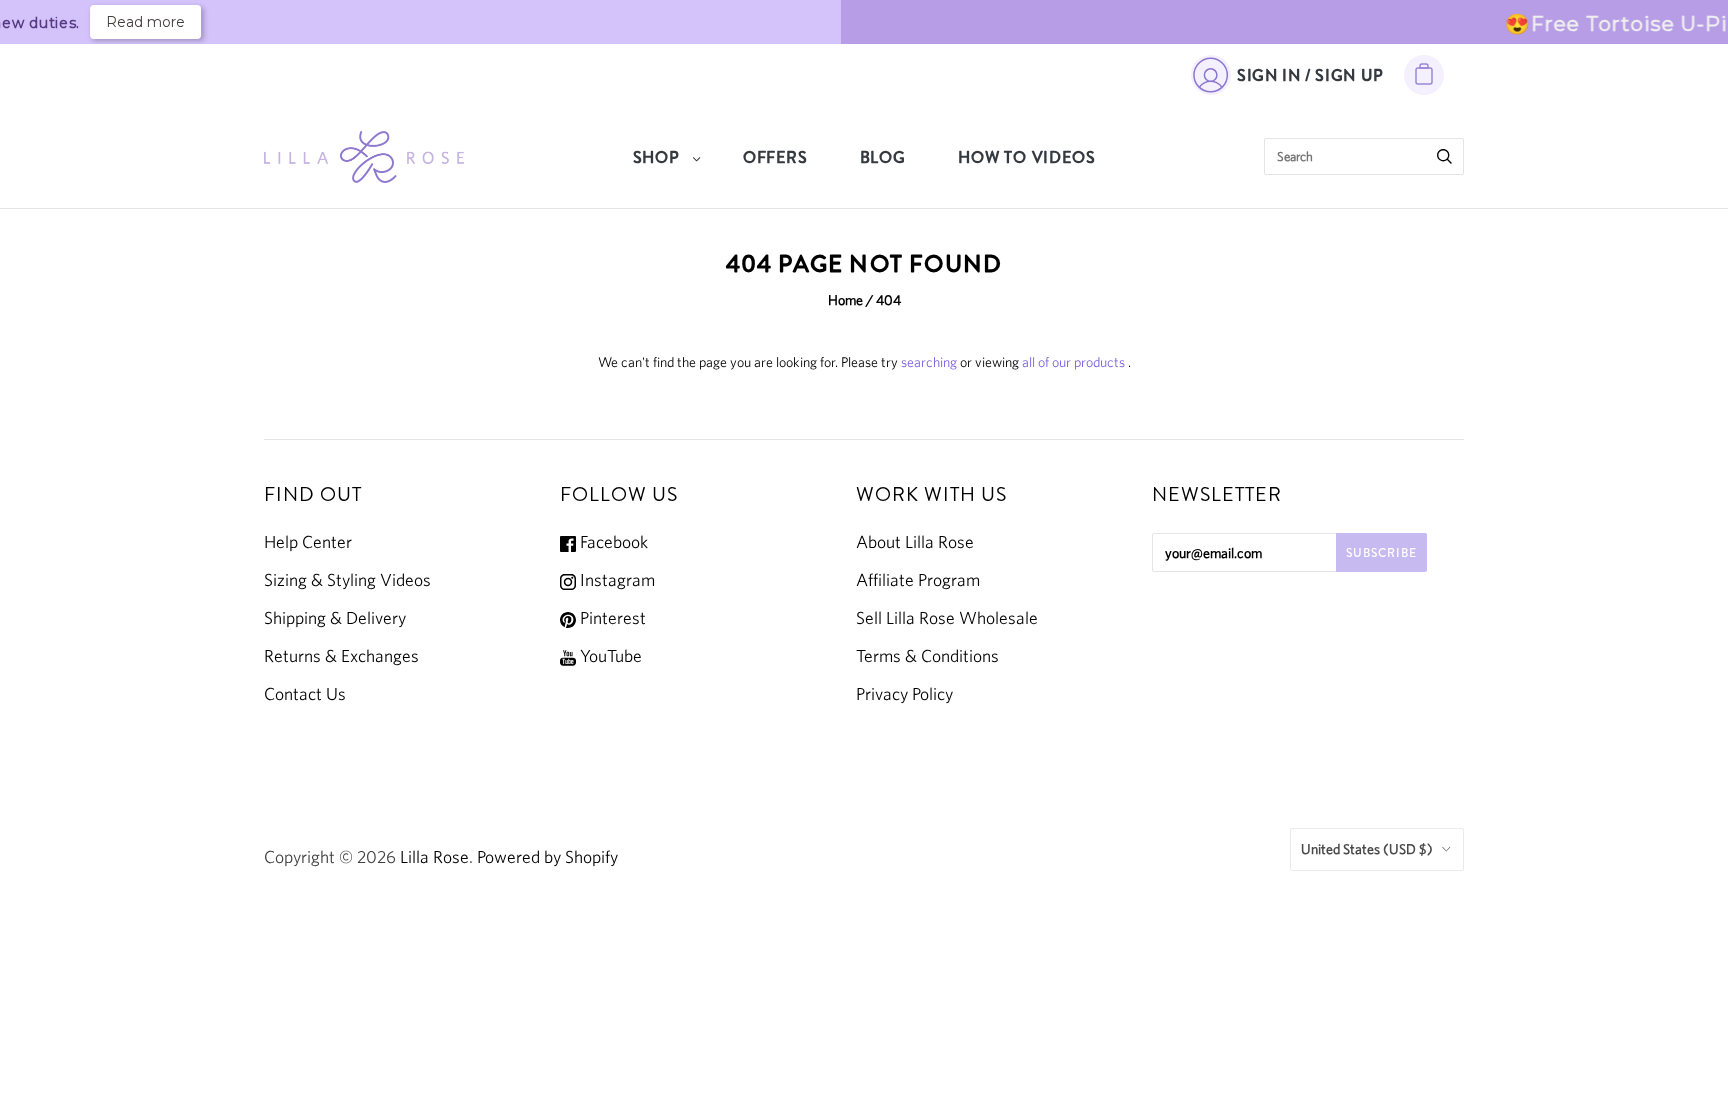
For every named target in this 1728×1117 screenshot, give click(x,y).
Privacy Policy (904, 694)
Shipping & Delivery (335, 618)
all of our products (1073, 362)
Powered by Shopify (547, 857)
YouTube (609, 656)
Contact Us (305, 694)
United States (1367, 849)
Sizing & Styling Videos (347, 580)
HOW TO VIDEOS (1026, 157)
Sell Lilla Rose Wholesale (947, 618)
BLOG (883, 157)
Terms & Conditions (927, 656)
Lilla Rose (434, 857)
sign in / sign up (1310, 75)
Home (845, 300)
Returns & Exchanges (341, 656)
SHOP (656, 157)
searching (929, 362)
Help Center (308, 542)
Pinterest (611, 618)
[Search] (1444, 156)
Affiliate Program (918, 580)
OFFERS (775, 157)
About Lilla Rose (915, 542)
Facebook (612, 542)
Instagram (615, 580)
